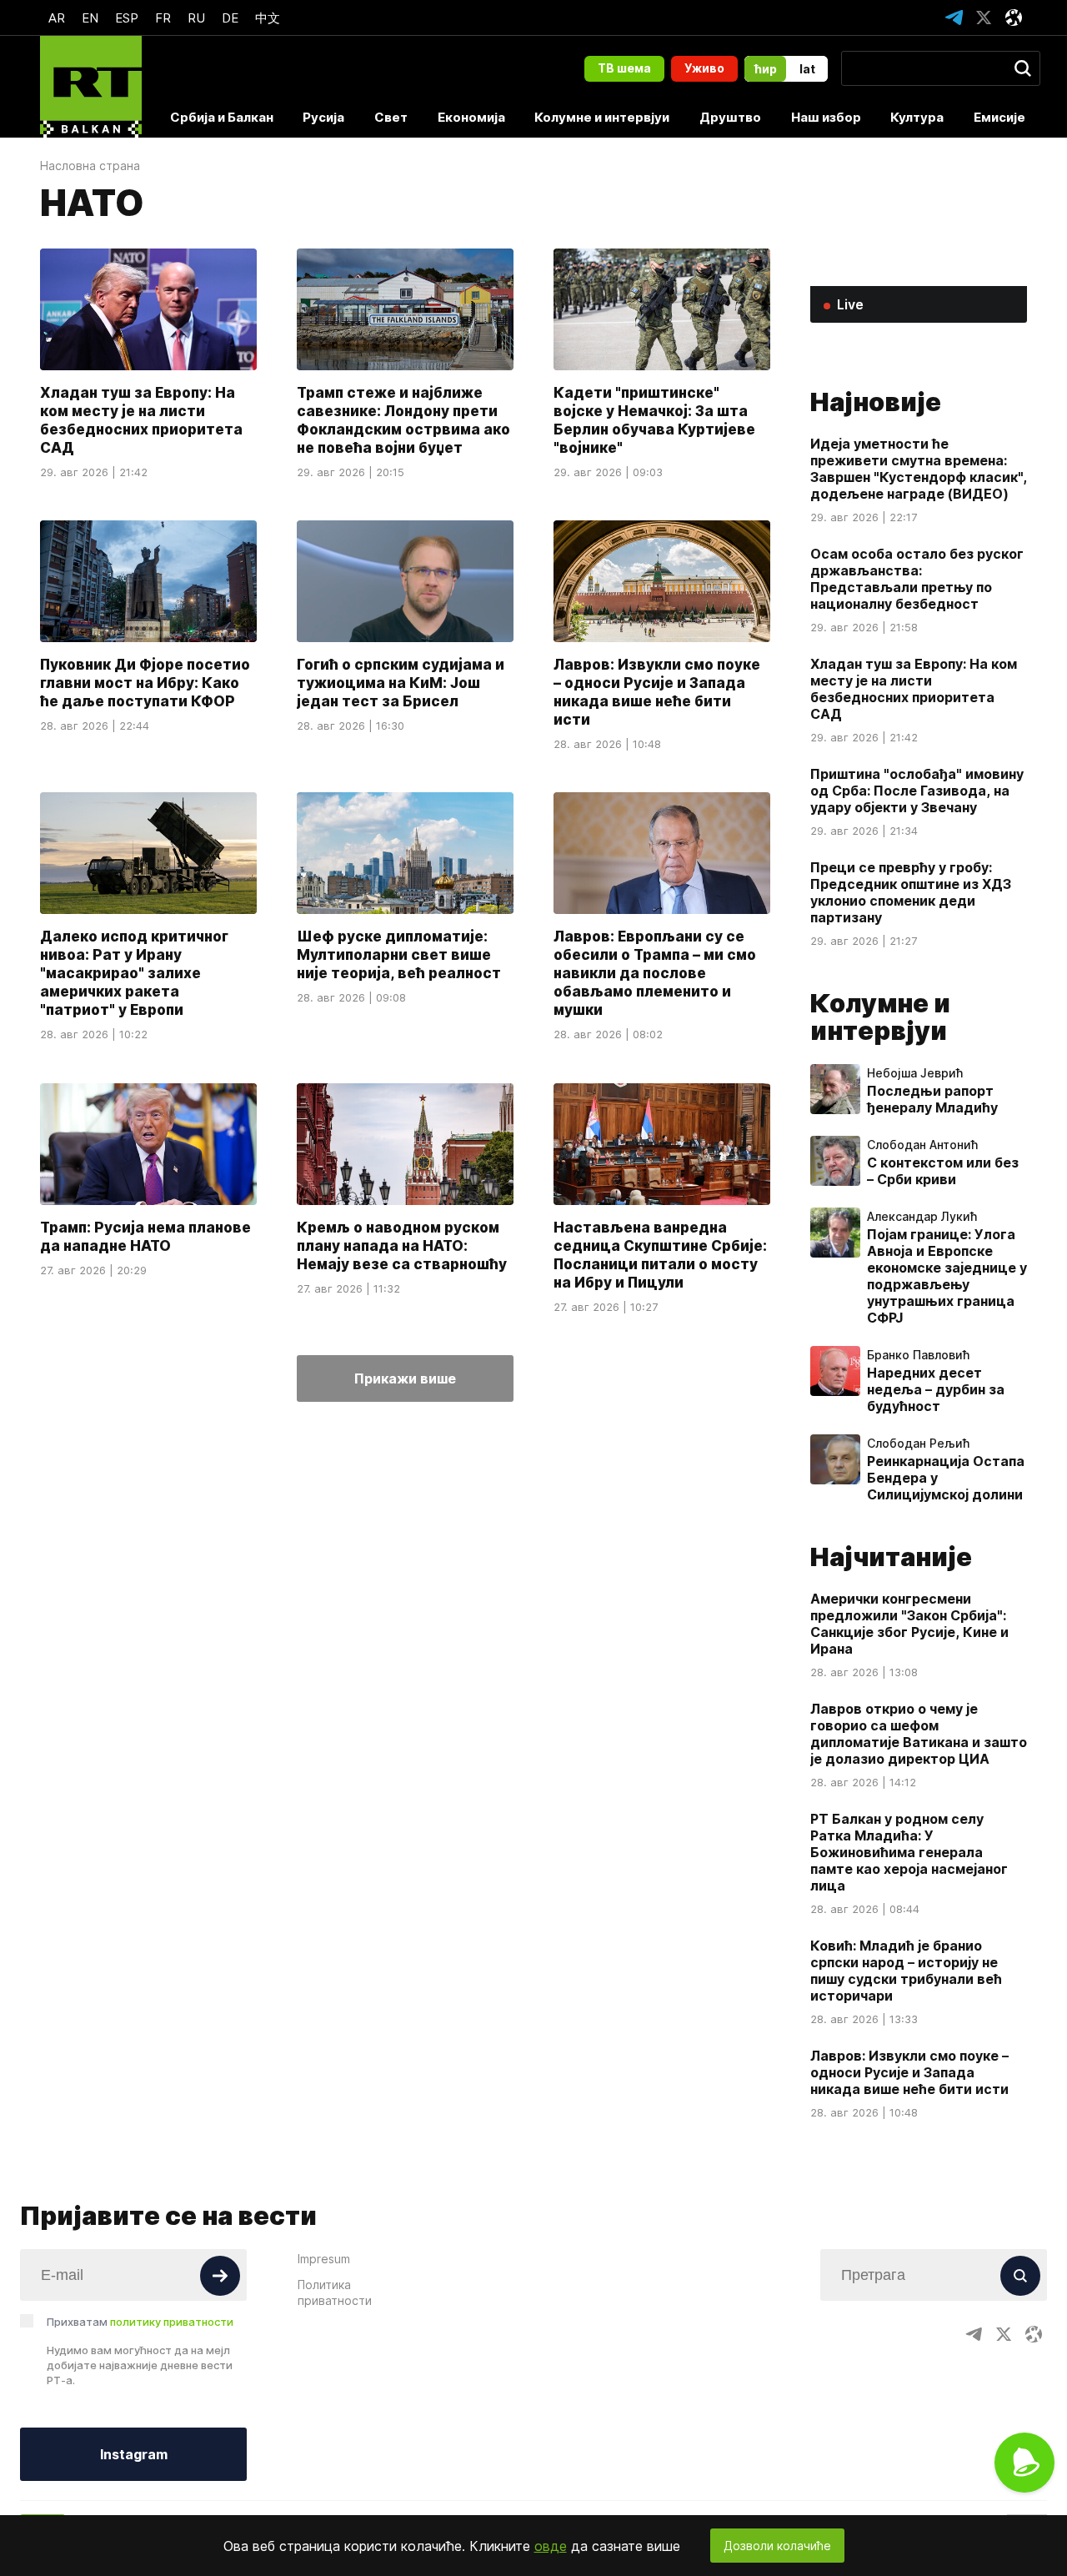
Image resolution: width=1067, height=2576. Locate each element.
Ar (57, 18)
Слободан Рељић (918, 1444)
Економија (471, 117)
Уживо (704, 68)
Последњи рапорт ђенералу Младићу (932, 1099)
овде (551, 2546)
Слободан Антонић (922, 1145)
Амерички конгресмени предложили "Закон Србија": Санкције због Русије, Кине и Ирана (909, 1624)
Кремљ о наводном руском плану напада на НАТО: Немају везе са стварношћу (402, 1246)
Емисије (999, 117)
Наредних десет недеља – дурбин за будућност (936, 1389)
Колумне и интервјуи (602, 117)
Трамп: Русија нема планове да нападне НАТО (145, 1237)
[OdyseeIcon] (1014, 18)
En (90, 18)
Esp (127, 18)
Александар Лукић (922, 1217)
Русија (323, 117)
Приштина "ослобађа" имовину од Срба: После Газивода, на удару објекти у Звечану (917, 791)
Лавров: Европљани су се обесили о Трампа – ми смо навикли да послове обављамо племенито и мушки (655, 974)
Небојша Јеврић (915, 1073)
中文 (268, 18)
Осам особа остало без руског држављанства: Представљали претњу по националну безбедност (917, 579)
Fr (163, 18)
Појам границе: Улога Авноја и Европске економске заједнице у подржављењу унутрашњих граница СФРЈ (947, 1276)
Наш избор (826, 117)
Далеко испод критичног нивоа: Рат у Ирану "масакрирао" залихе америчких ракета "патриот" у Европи (134, 974)
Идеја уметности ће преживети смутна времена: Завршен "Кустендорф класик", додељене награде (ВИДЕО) (919, 469)
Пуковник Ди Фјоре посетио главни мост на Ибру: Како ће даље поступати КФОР (145, 683)
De (230, 18)
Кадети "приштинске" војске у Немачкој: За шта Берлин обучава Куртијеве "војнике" (654, 420)
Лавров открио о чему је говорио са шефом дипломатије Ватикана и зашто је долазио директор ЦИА (919, 1734)
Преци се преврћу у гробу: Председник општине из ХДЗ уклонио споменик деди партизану (911, 892)
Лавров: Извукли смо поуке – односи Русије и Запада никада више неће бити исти (657, 692)
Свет (391, 117)
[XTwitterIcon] (984, 18)
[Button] (220, 2276)
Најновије (876, 402)
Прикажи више (405, 1378)
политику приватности (172, 2322)
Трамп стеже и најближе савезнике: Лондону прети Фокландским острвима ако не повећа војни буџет (403, 420)
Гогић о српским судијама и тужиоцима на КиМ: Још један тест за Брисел (401, 683)
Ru (196, 18)
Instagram (134, 2454)
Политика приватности (335, 2292)
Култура (917, 117)
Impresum (324, 2259)
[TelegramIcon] (954, 18)
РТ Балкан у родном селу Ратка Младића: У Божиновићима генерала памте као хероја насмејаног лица (909, 1852)
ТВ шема (624, 68)
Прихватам (140, 2322)
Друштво (730, 117)
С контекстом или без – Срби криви (943, 1171)
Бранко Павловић (918, 1355)
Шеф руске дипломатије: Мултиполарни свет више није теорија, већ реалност (399, 956)
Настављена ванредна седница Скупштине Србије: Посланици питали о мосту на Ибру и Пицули (660, 1255)
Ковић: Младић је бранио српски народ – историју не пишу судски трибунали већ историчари (906, 1971)
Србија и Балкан (222, 117)
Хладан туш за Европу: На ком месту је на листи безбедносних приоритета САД (141, 420)
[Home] (91, 87)
